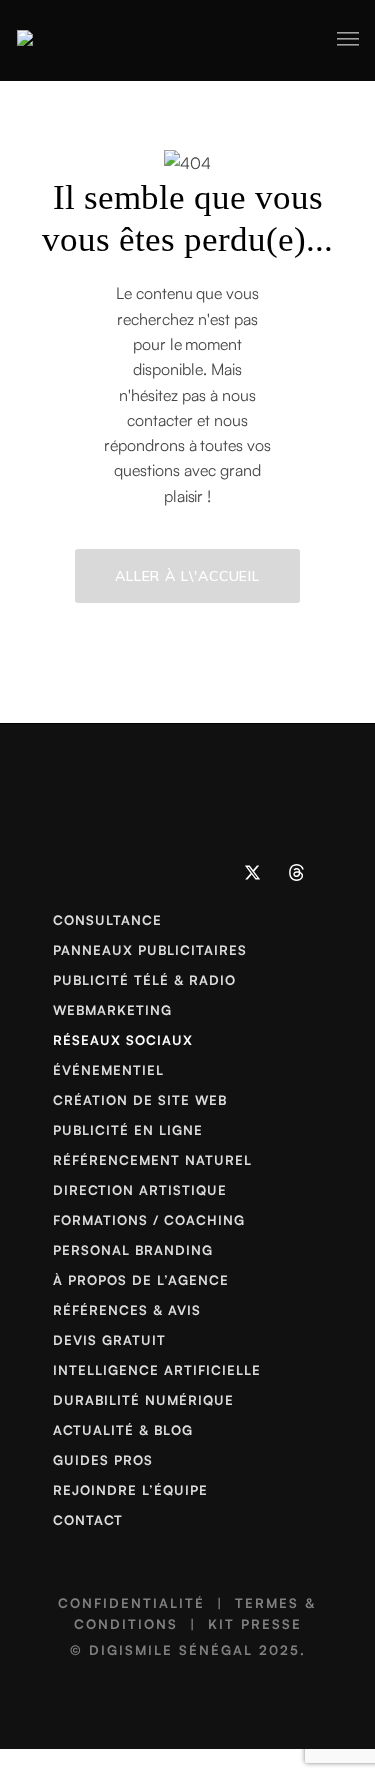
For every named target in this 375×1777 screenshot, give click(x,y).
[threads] (297, 872)
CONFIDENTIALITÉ (131, 1603)
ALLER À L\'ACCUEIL (187, 576)
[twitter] (253, 872)
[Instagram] (122, 872)
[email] (210, 872)
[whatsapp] (166, 872)
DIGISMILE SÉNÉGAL (171, 1650)
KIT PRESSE (255, 1624)
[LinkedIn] (79, 872)
